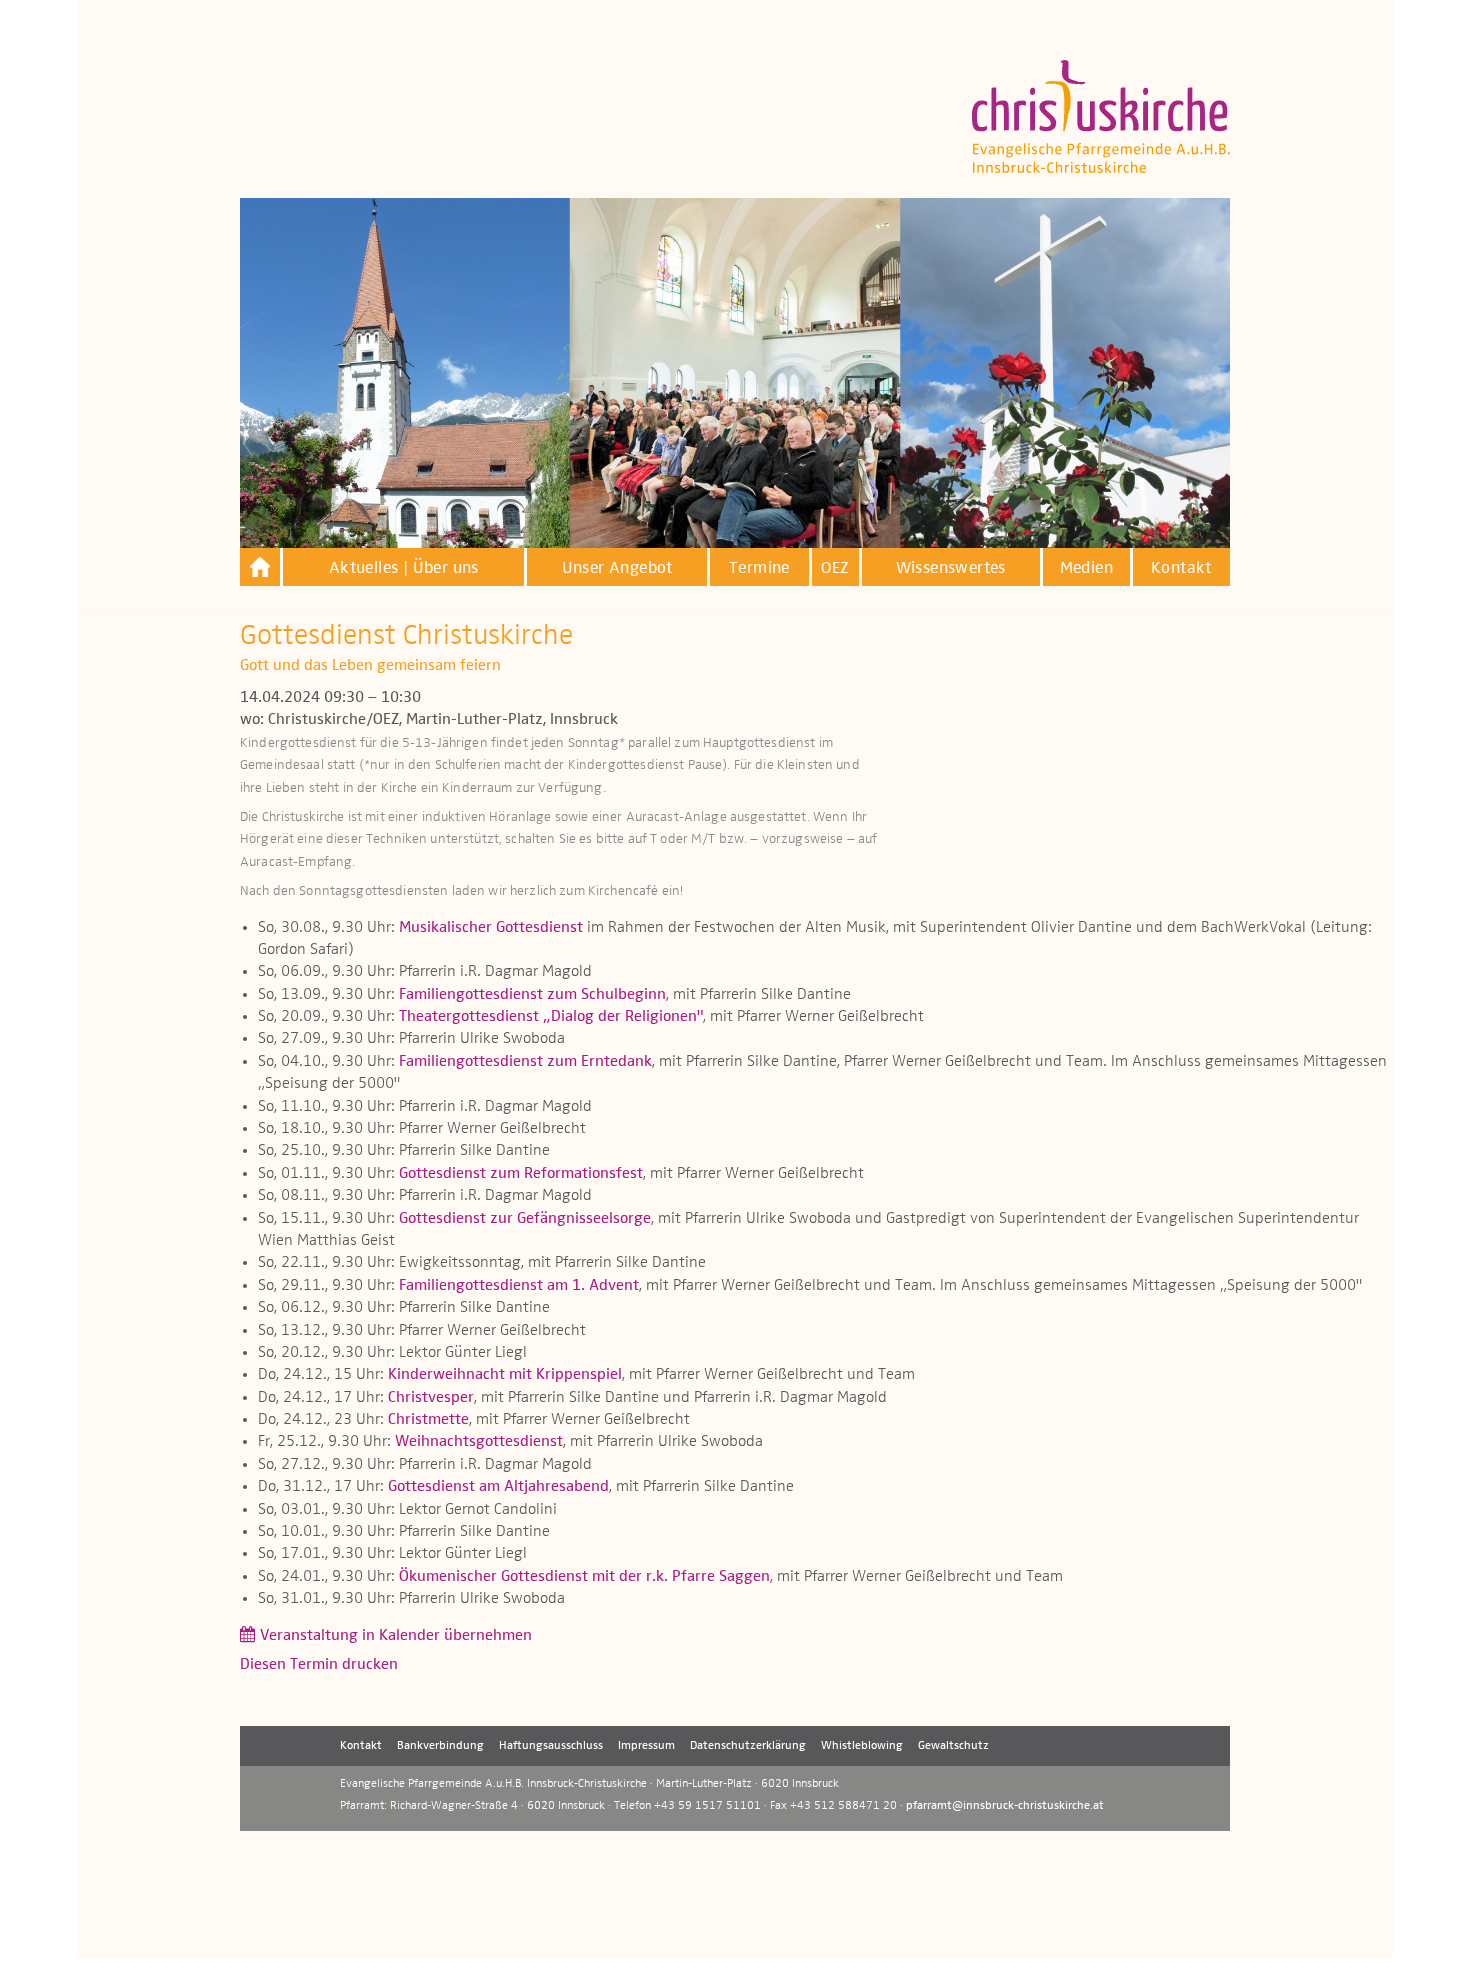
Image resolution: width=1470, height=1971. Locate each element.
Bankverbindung (440, 1746)
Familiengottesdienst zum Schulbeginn (532, 995)
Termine (759, 568)
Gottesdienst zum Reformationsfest (521, 1174)
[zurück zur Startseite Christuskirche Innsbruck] (260, 567)
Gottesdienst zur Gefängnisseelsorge (525, 1219)
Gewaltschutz (953, 1746)
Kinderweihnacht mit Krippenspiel (505, 1375)
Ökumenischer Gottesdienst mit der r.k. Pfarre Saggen (584, 1577)
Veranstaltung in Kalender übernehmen (396, 1636)
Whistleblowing (862, 1746)
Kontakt (1181, 568)
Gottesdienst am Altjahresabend (498, 1487)
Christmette (428, 1420)
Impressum (646, 1746)
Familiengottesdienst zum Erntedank (525, 1062)
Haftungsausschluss (551, 1746)
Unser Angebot (617, 568)
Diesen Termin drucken (319, 1665)
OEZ (835, 568)
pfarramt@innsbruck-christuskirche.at (1005, 1806)
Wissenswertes (951, 568)
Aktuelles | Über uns (404, 568)
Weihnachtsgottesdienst (479, 1442)
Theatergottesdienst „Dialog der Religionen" (551, 1017)
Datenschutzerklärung (748, 1746)
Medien (1086, 568)
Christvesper (431, 1398)
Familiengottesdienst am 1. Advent (519, 1286)
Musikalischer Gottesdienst (491, 928)
